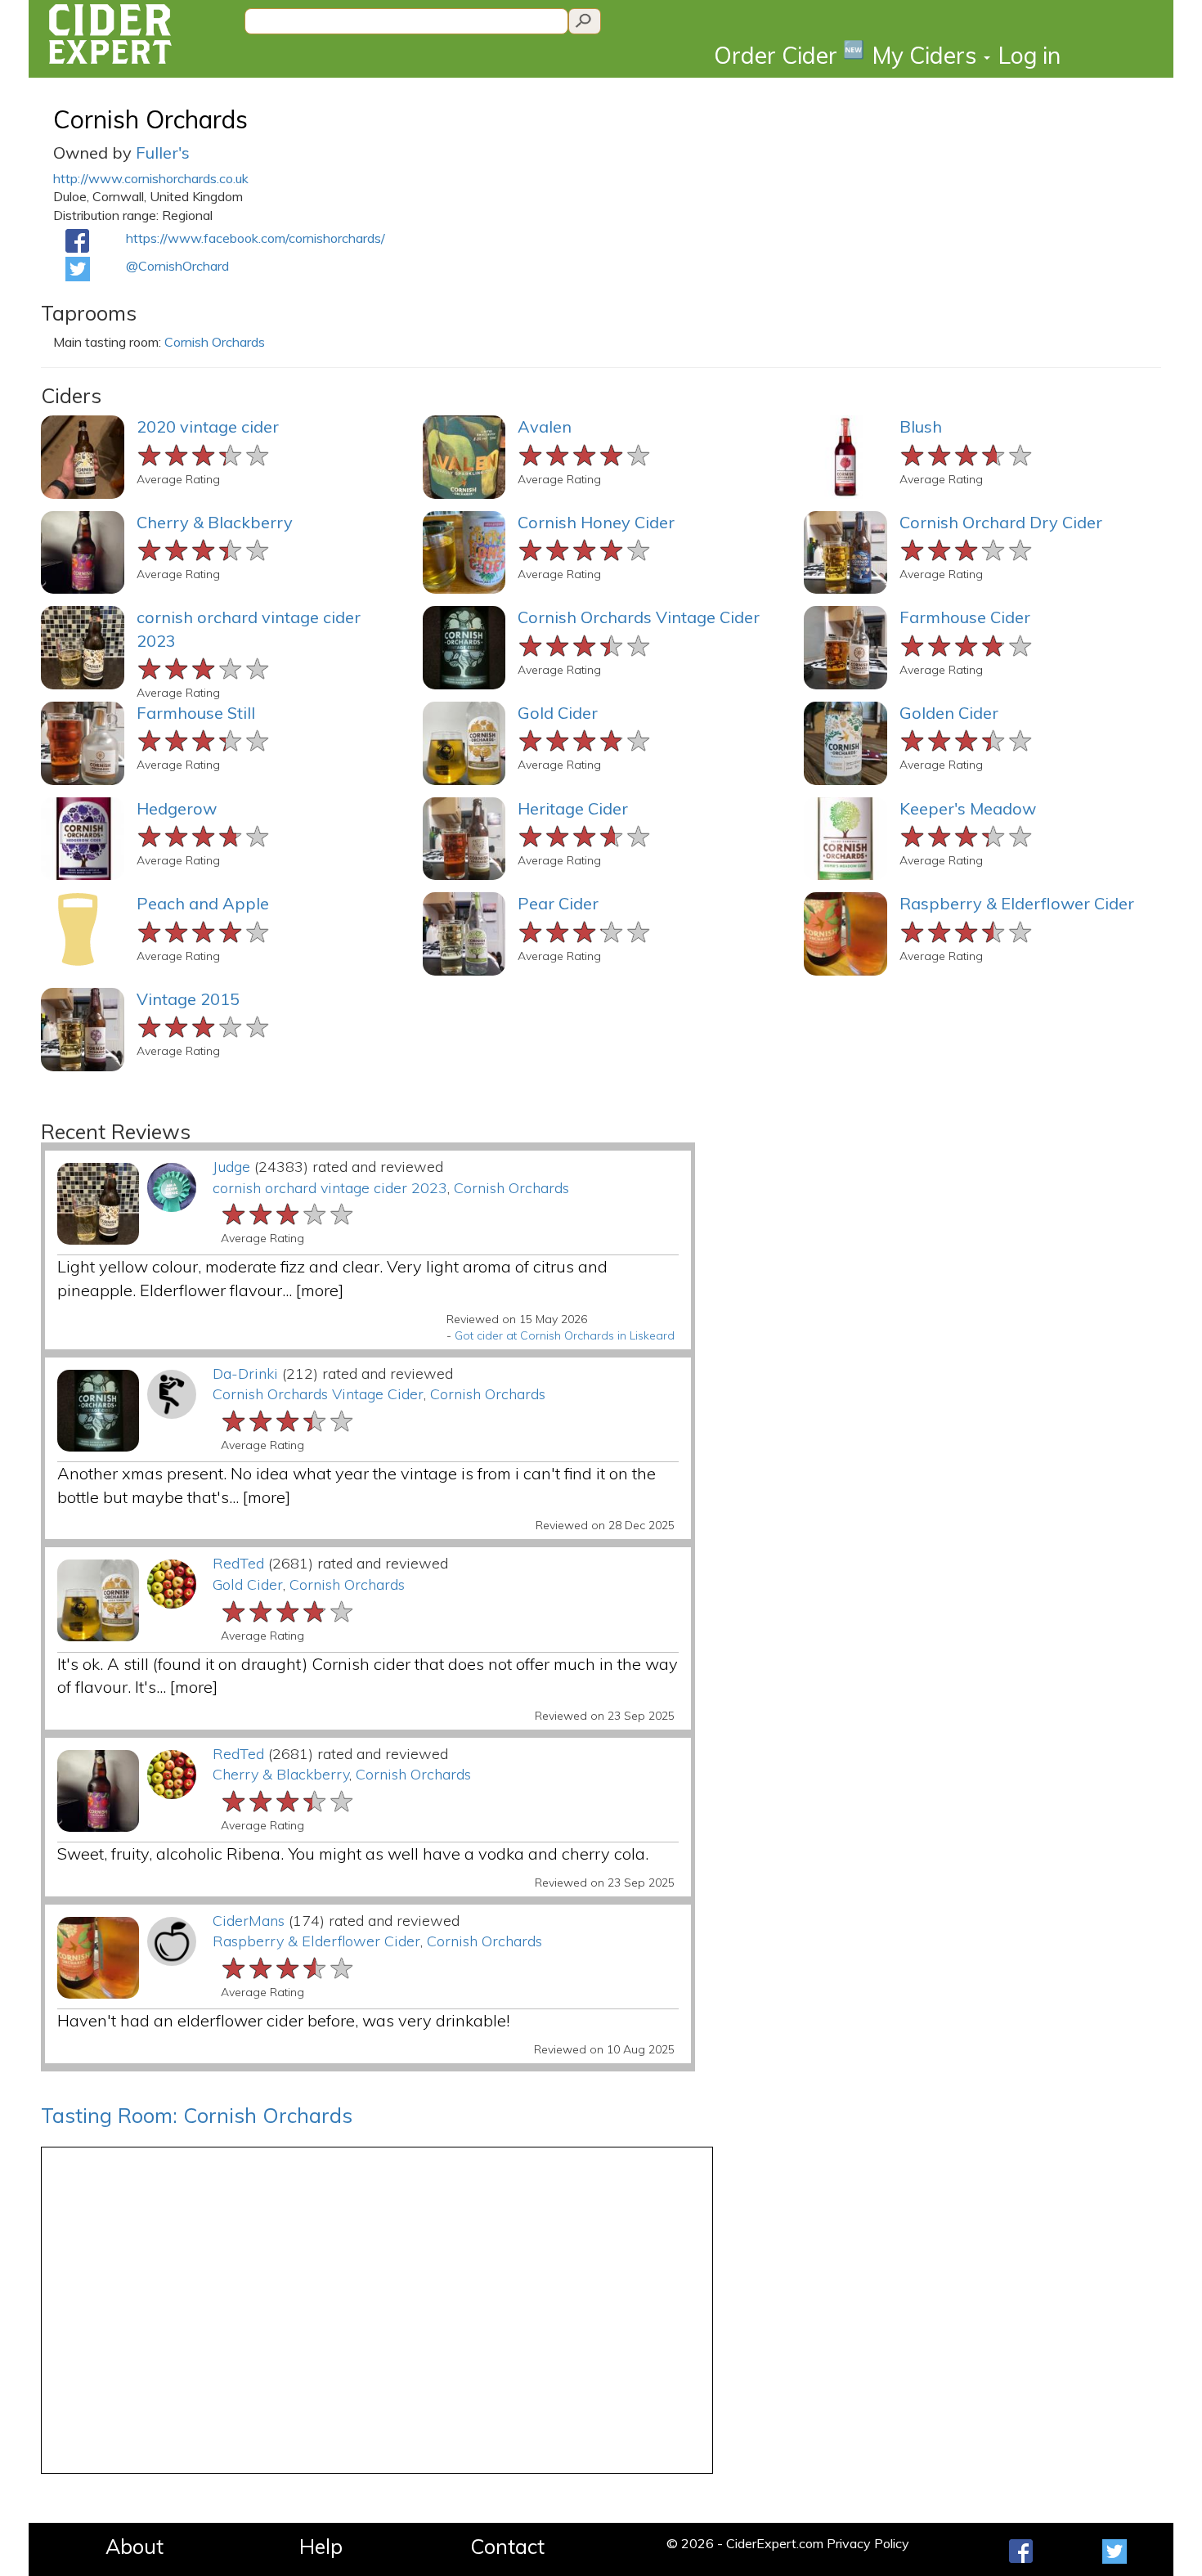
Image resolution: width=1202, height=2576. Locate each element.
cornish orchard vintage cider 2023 (330, 1188)
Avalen (545, 426)
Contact (507, 2546)
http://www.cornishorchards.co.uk (151, 178)
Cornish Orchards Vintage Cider (639, 617)
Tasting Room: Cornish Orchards (197, 2115)
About (135, 2546)
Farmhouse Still (196, 713)
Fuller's (163, 153)
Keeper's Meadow (968, 808)
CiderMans (249, 1921)
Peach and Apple (203, 903)
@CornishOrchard (177, 266)
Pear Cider (558, 903)
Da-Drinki (245, 1373)
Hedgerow (177, 808)
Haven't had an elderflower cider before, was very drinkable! (283, 2020)
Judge (231, 1167)
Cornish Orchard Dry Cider (1001, 522)
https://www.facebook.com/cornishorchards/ (256, 238)
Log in (1029, 55)
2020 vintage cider (208, 426)
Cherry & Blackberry (215, 522)
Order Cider (789, 54)
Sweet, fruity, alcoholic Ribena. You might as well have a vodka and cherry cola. (353, 1853)
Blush (921, 426)
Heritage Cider (573, 808)
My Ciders (927, 55)
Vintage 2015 (188, 999)
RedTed (238, 1563)
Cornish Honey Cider (596, 522)
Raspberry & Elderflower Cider (1017, 903)
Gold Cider (558, 713)
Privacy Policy (868, 2543)
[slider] (204, 453)
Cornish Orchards (150, 119)
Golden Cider (949, 713)
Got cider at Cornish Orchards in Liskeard (565, 1335)
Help (321, 2546)
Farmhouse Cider (965, 617)
